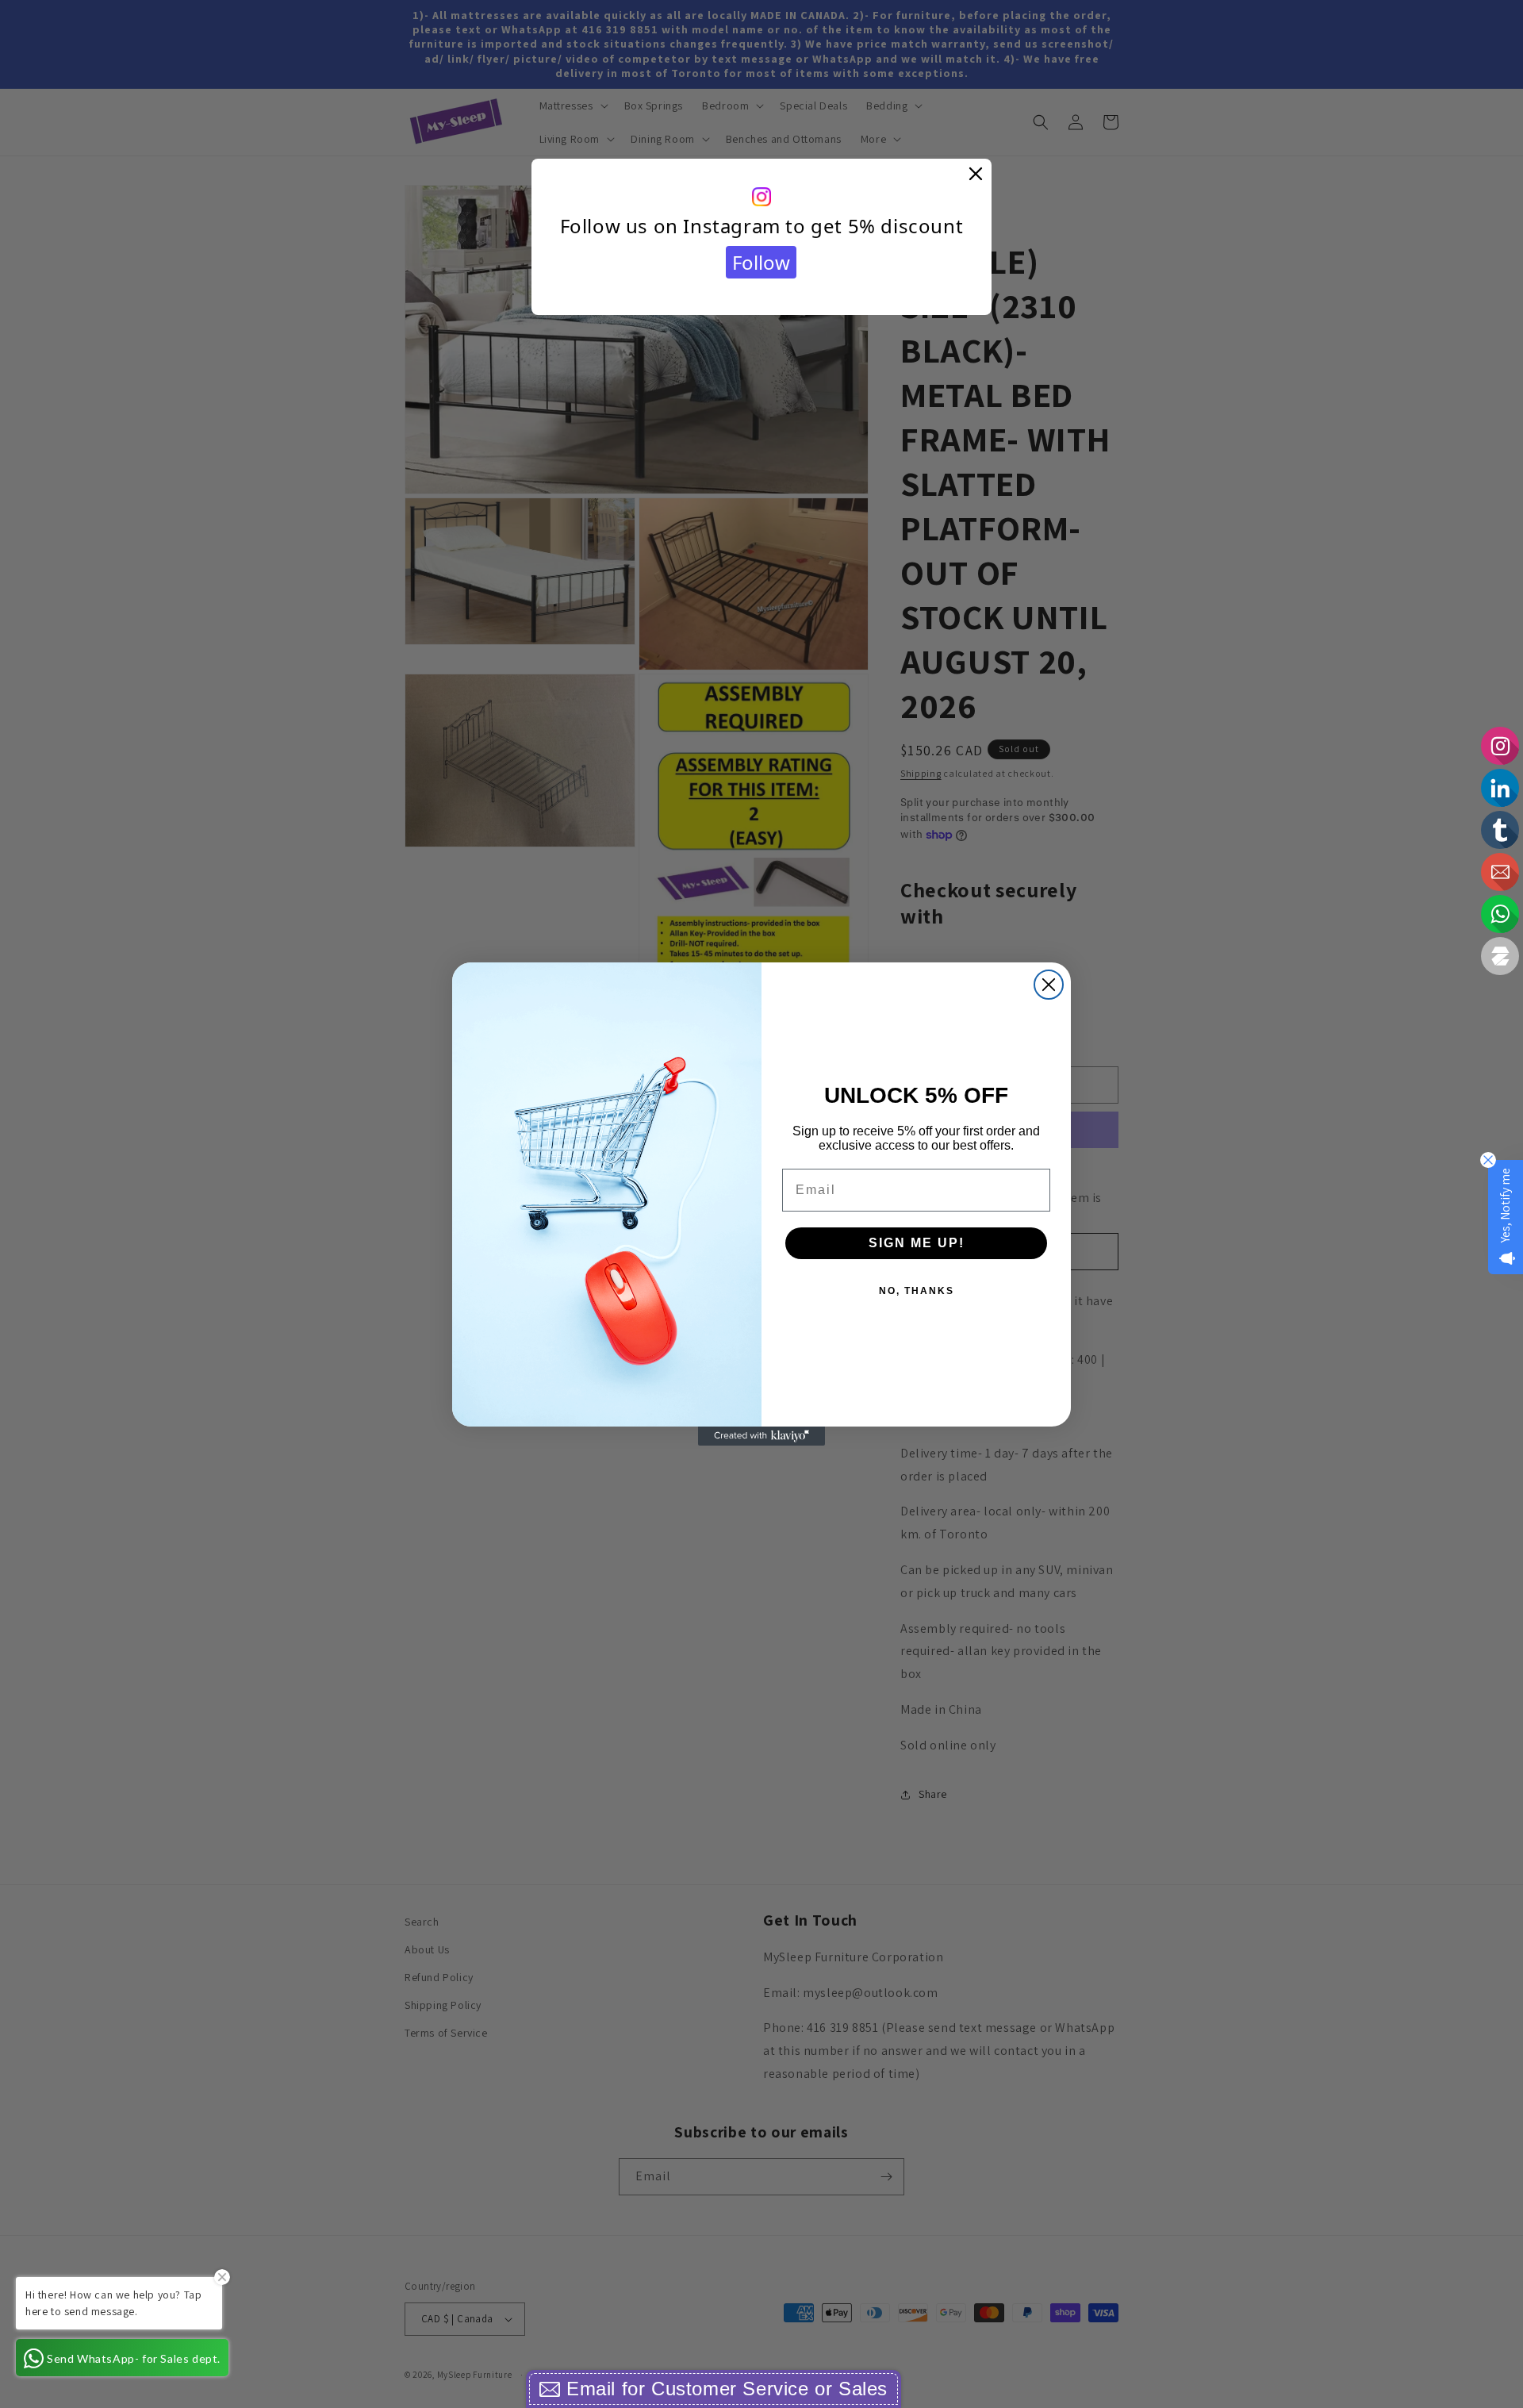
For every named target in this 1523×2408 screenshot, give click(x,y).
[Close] (976, 175)
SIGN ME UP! (917, 1243)
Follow (761, 262)
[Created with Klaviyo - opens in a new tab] (761, 1436)
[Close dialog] (1049, 985)
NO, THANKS (917, 1291)
